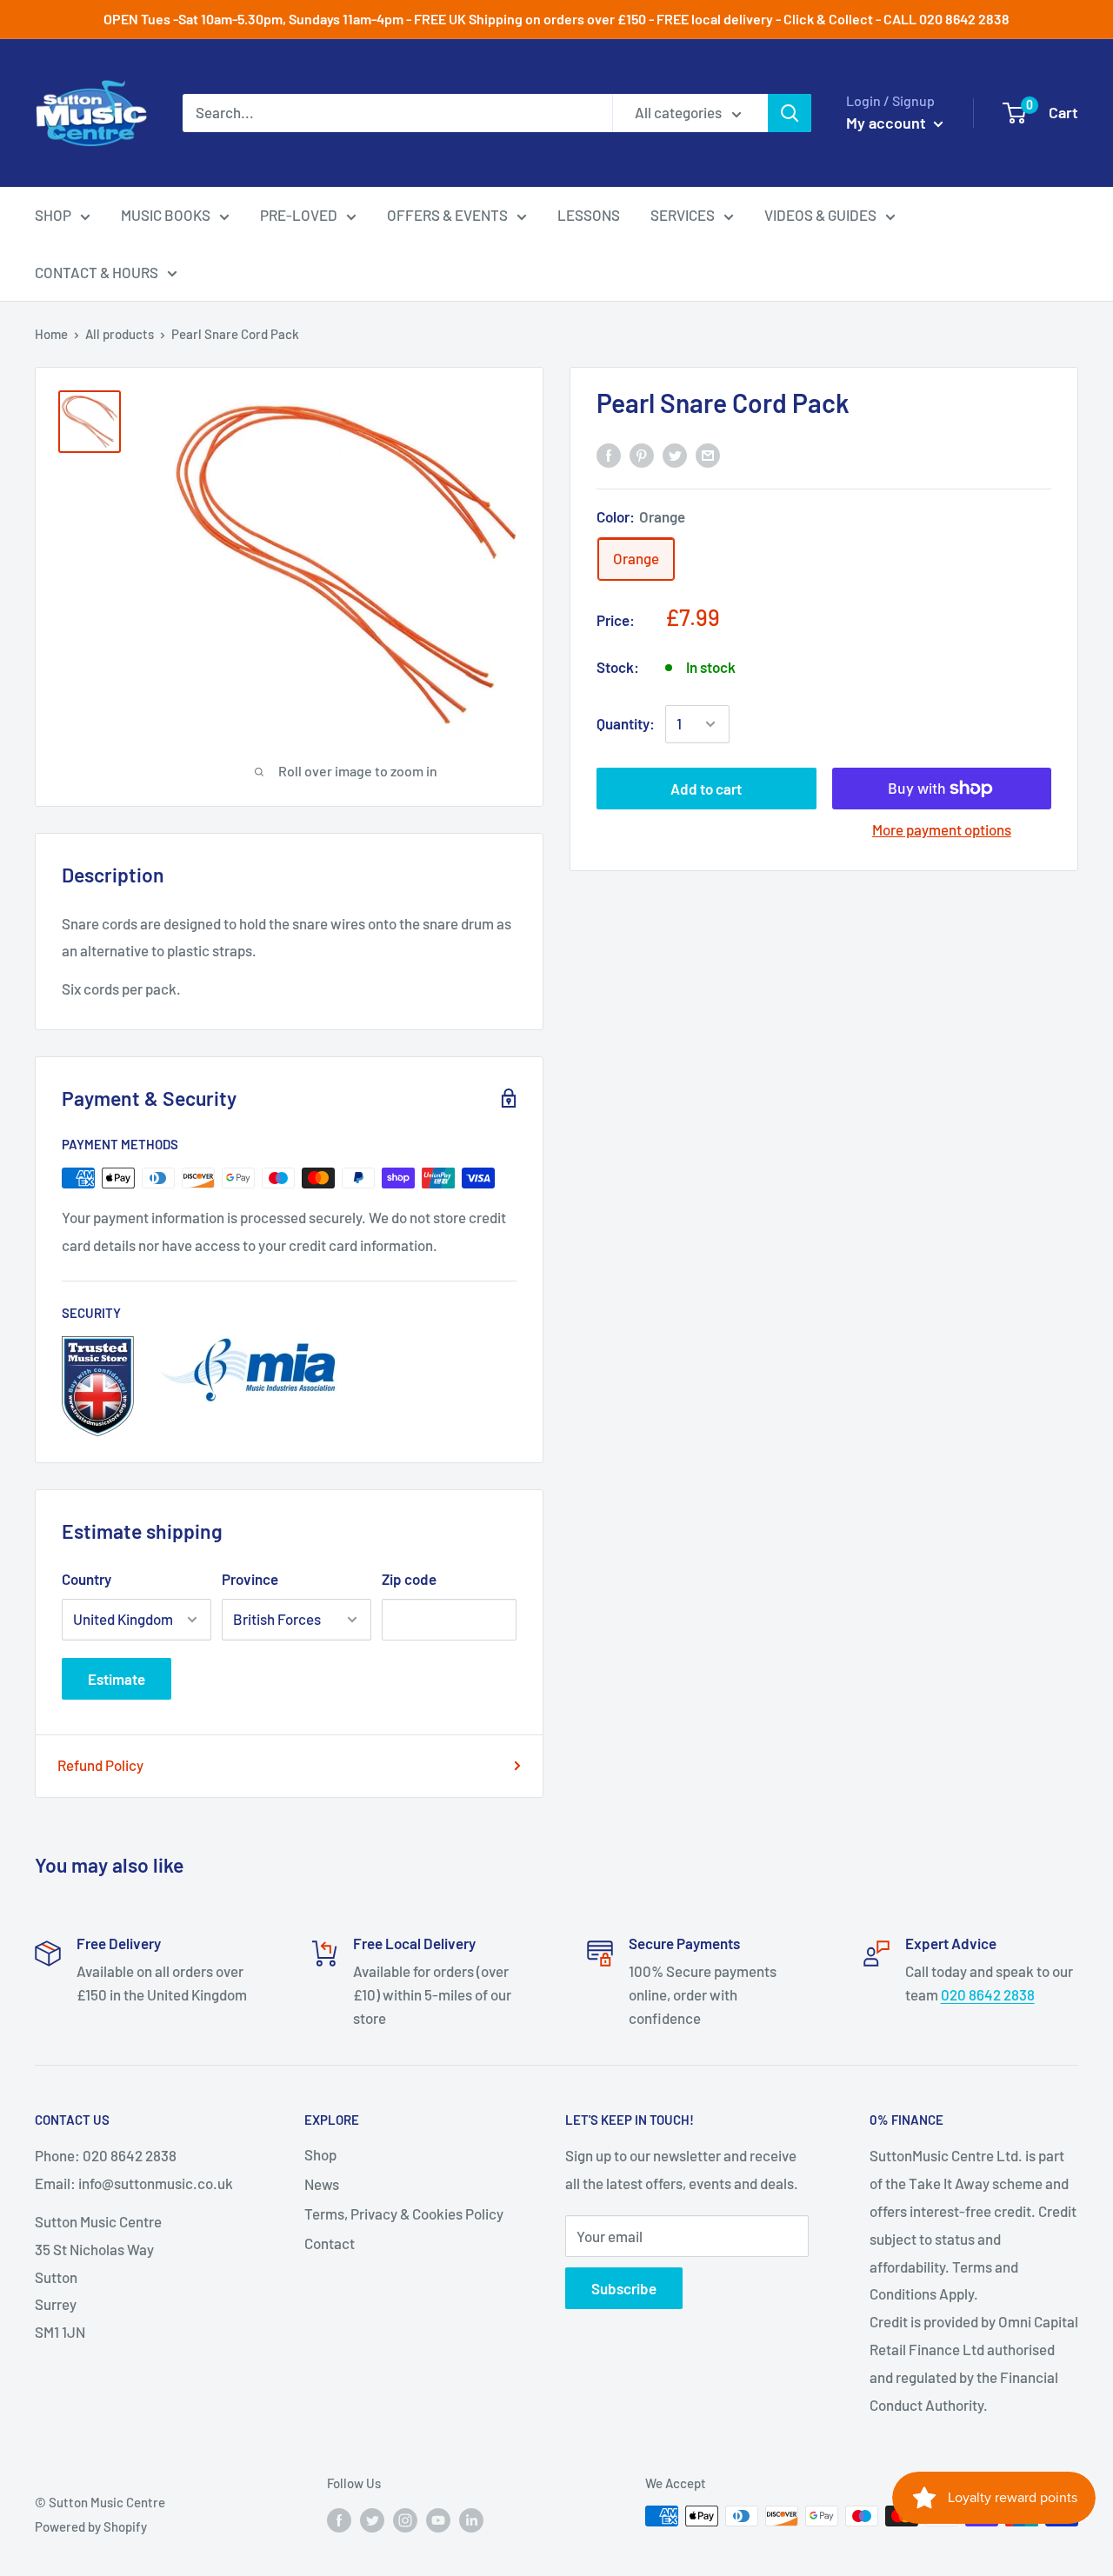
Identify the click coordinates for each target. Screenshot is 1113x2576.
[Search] (790, 113)
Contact (330, 2243)
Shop (320, 2154)
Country (87, 1579)
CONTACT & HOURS (97, 272)
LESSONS (589, 215)
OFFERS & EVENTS (447, 215)
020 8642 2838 (988, 1994)
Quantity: (626, 723)
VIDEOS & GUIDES (820, 215)
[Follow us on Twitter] (372, 2519)
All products (120, 334)
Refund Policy (100, 1765)
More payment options (942, 829)
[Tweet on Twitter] (675, 454)
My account (888, 123)
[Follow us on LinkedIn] (471, 2519)
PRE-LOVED (299, 215)
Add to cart (706, 789)
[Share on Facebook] (609, 454)
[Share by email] (708, 454)
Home (51, 334)
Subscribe (624, 2288)
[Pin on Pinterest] (642, 454)
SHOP (53, 215)
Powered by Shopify (91, 2526)
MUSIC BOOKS (166, 215)
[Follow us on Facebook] (339, 2519)
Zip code (409, 1579)
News (322, 2184)
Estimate (117, 1679)
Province (250, 1579)
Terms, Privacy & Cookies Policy (404, 2213)
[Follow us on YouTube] (438, 2519)
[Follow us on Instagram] (405, 2519)
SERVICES (683, 215)
